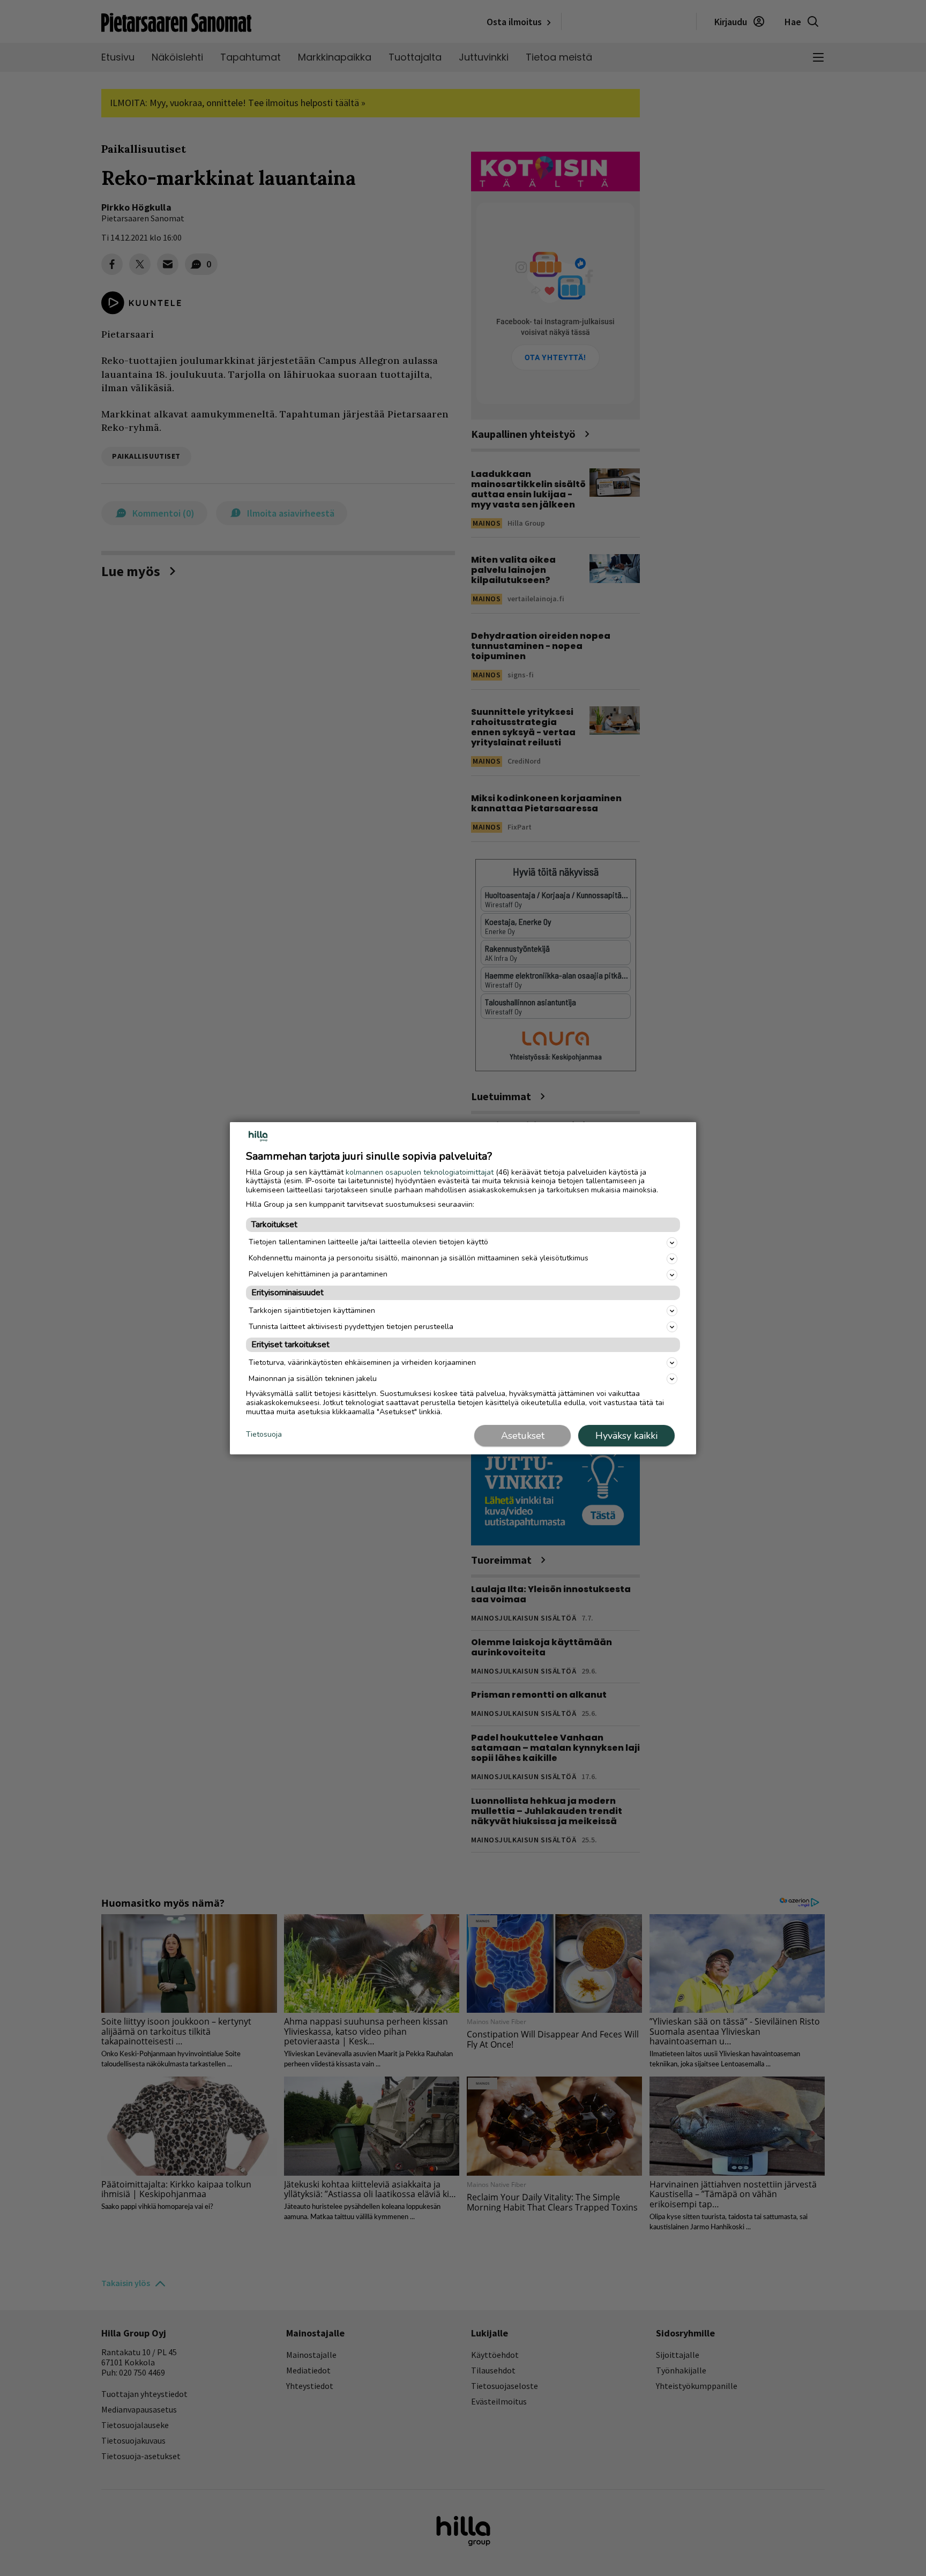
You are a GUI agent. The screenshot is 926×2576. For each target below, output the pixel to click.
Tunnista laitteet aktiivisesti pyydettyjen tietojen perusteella (351, 1327)
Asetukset (523, 1436)
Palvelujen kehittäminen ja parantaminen (318, 1274)
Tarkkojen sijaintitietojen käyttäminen (312, 1311)
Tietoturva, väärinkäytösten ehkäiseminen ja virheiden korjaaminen (362, 1362)
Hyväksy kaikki (626, 1436)
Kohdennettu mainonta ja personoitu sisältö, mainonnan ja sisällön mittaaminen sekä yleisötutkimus (419, 1258)
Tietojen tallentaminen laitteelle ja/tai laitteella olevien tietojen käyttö (368, 1242)
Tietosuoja (264, 1435)
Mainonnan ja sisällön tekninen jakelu (313, 1379)
